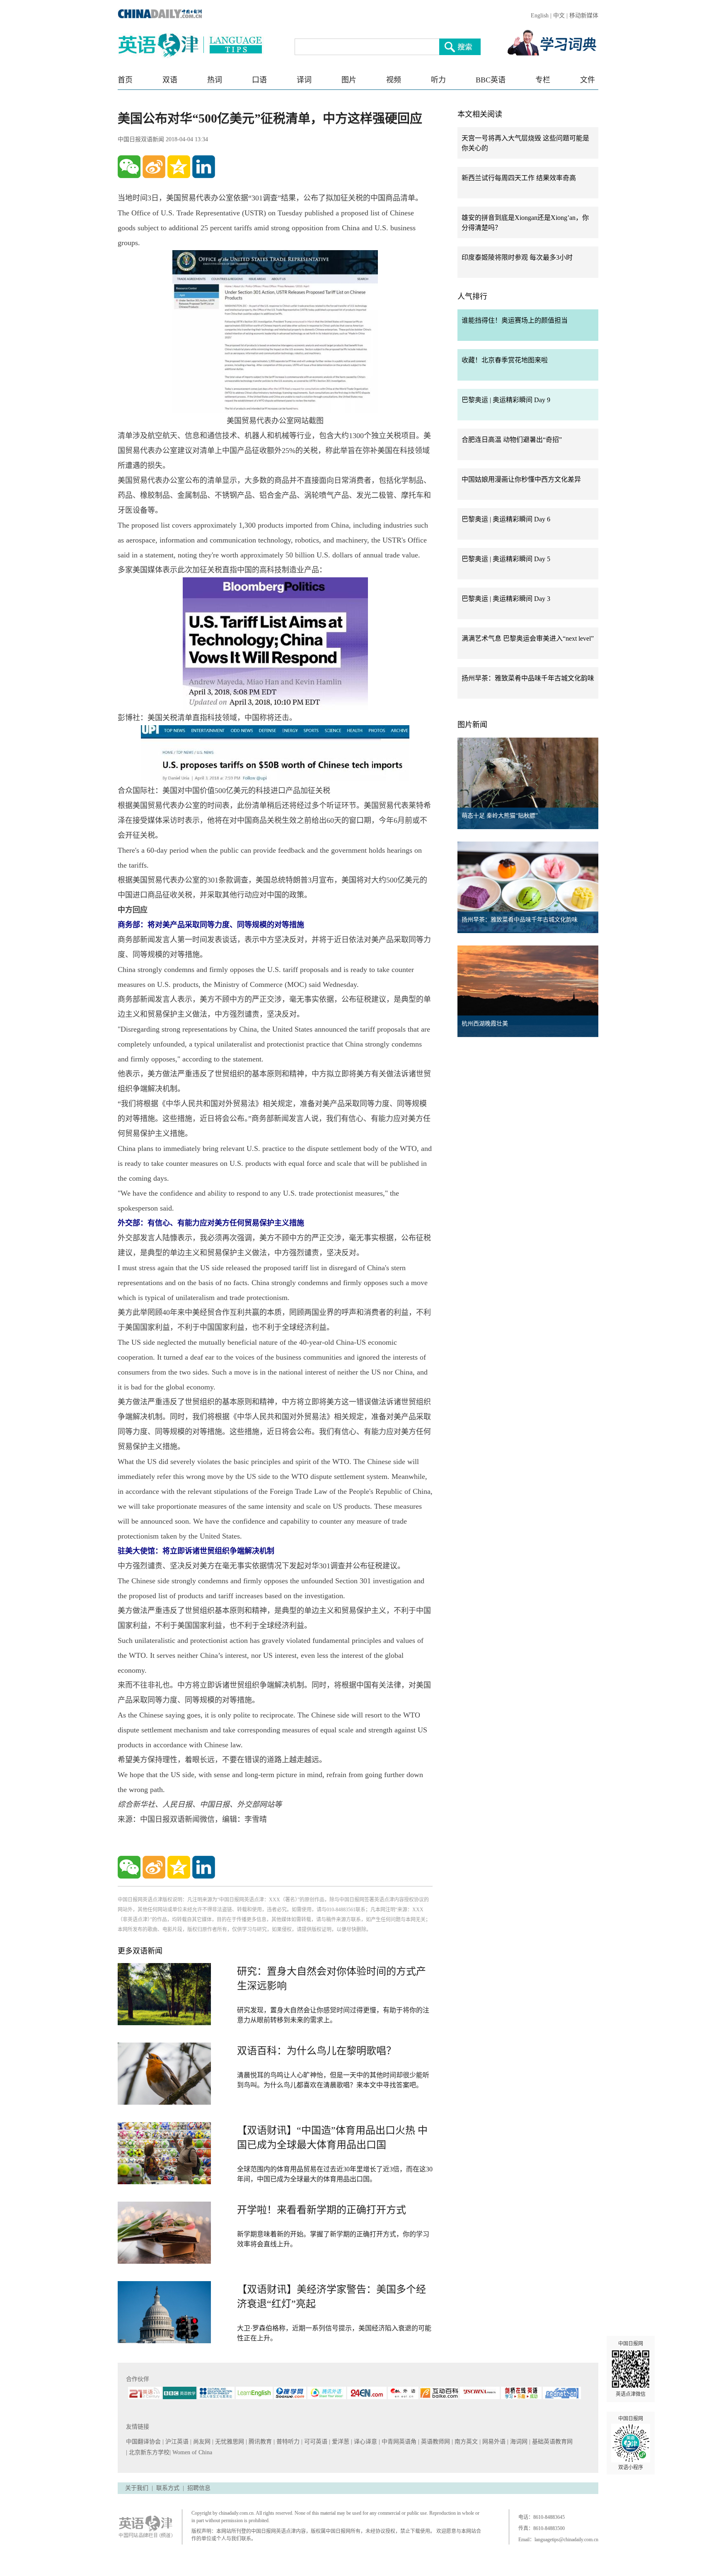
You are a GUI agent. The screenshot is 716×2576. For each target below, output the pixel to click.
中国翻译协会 (144, 2442)
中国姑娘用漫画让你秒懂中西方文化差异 (521, 479)
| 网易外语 (493, 2442)
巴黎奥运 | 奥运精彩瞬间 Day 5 (506, 559)
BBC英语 (491, 80)
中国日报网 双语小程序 (631, 2443)
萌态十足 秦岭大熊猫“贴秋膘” (500, 816)
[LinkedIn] (204, 167)
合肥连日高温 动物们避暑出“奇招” (512, 440)
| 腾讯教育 (260, 2442)
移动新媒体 (584, 16)
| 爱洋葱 (340, 2442)
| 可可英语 (315, 2442)
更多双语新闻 (140, 1951)
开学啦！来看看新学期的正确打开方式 (322, 2210)
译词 (304, 80)
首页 (125, 80)
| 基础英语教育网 (552, 2442)
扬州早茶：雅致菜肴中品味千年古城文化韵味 (528, 678)
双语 (170, 80)
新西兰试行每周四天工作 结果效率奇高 (519, 178)
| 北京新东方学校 (148, 2452)
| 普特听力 (287, 2442)
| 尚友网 (201, 2442)
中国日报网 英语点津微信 (631, 2369)
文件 (588, 80)
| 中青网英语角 (398, 2442)
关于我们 (137, 2488)
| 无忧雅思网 (229, 2442)
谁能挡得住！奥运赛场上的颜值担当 (515, 320)
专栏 (543, 80)
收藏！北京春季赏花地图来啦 (505, 360)
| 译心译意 (365, 2442)
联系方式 (168, 2488)
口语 (259, 80)
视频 (394, 80)
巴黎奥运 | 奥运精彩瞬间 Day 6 (506, 519)
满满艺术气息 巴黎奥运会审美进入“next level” (528, 638)
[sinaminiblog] (154, 167)
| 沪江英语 (176, 2442)
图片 (349, 80)
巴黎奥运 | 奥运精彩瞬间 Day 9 (506, 400)
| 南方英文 (466, 2442)
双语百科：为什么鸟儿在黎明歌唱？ (317, 2051)
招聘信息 (199, 2488)
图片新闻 (472, 725)
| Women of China (191, 2452)
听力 (438, 80)
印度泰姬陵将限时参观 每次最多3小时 (517, 257)
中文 (559, 16)
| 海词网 (518, 2442)
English (540, 16)
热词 (215, 80)
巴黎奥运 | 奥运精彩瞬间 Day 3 (506, 599)
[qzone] (179, 167)
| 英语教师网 (435, 2442)
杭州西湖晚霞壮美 (485, 1024)
